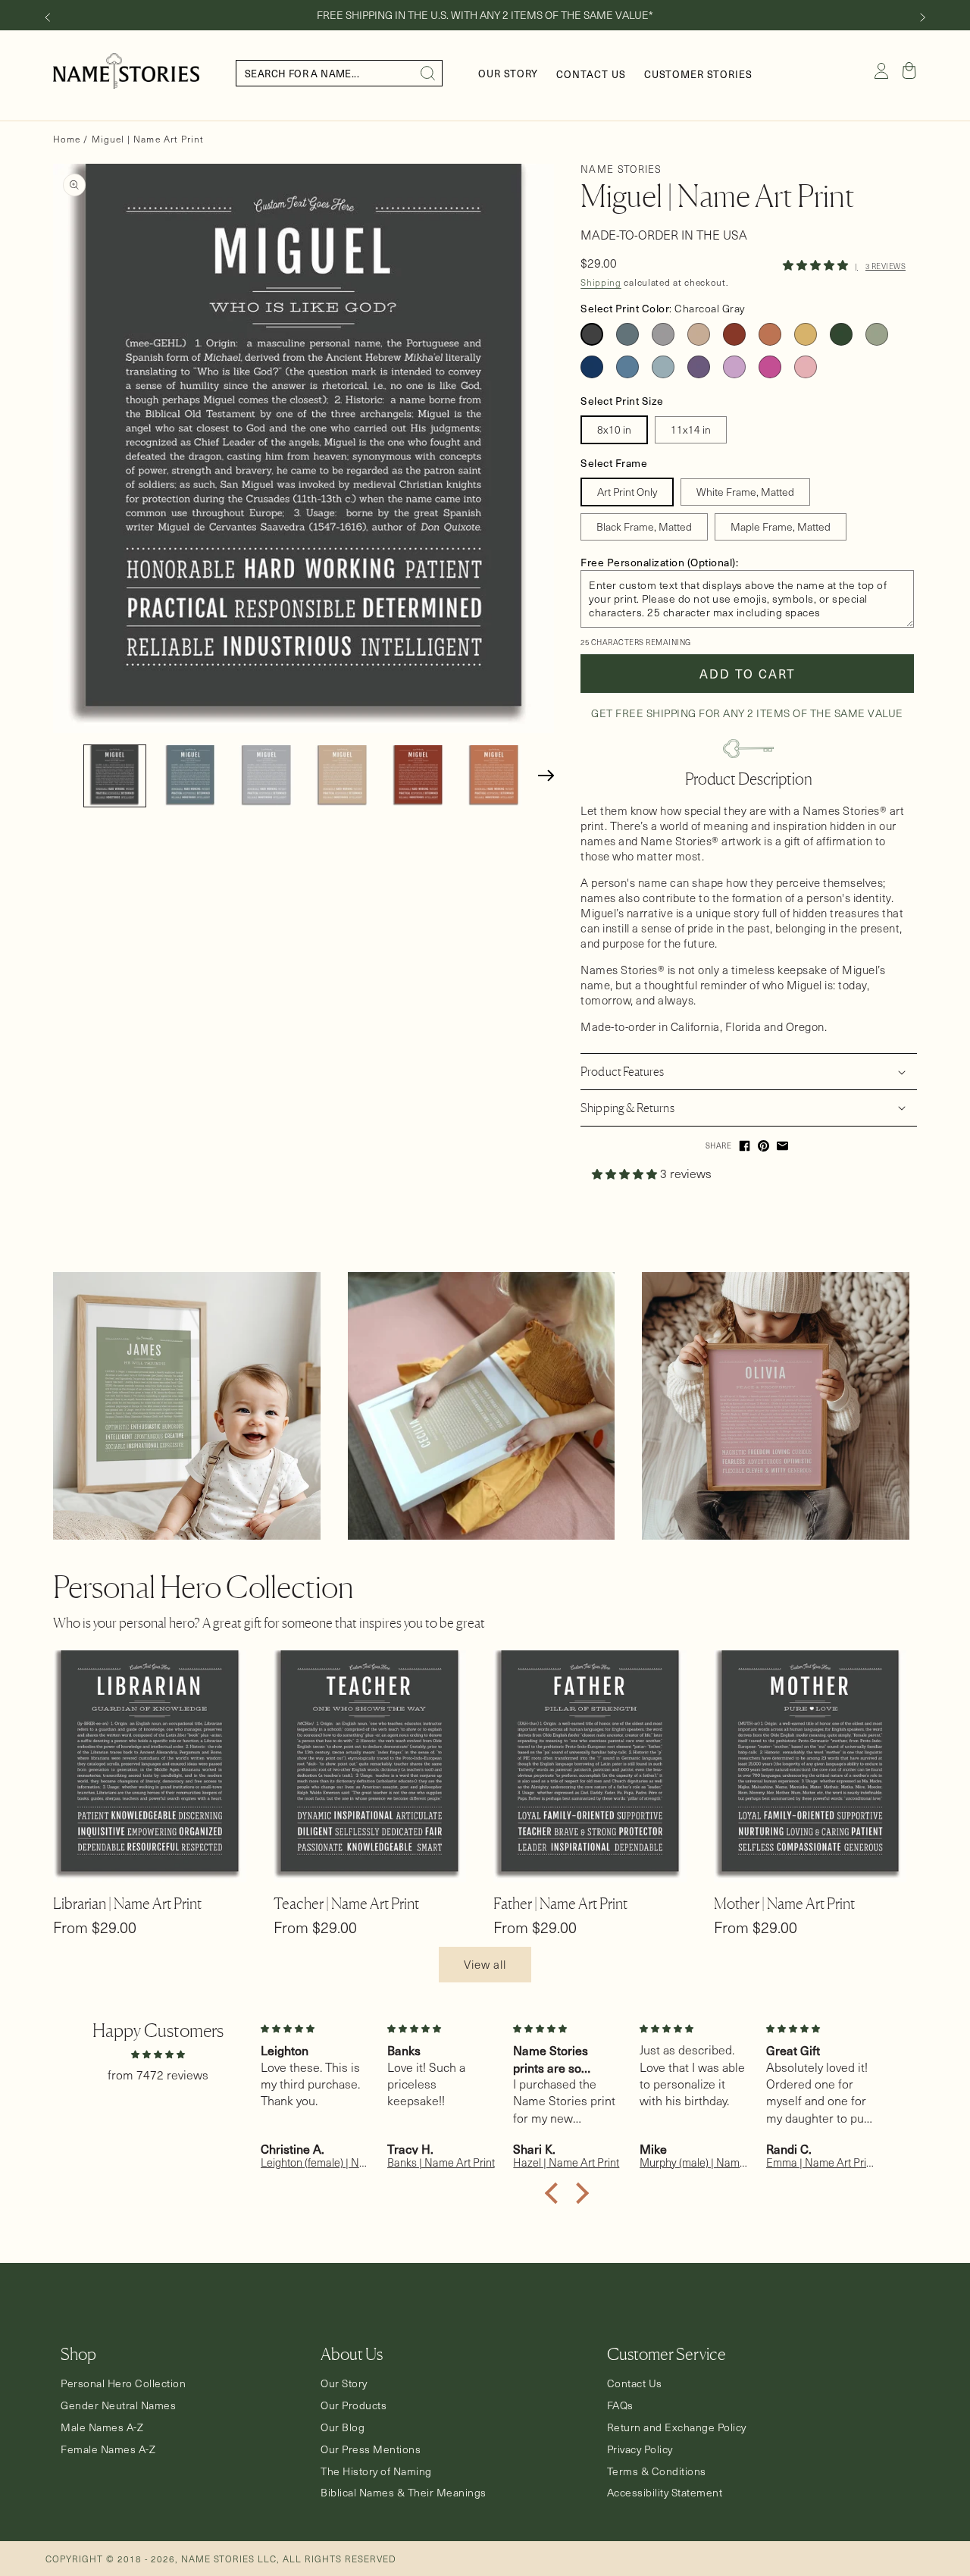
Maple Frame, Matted (781, 526)
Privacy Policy (640, 2449)
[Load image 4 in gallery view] (342, 776)
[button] (909, 71)
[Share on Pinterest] (763, 1146)
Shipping (601, 282)
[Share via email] (782, 1146)
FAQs (620, 2405)
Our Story (344, 2383)
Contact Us (635, 2383)
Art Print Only (627, 492)
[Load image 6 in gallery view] (494, 776)
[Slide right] (923, 17)
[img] (158, 2053)
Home (67, 139)
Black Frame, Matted (644, 526)
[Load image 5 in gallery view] (418, 776)
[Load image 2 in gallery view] (191, 776)
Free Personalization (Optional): (659, 562)
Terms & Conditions (657, 2471)
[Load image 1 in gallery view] (115, 776)
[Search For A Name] (428, 74)
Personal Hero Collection (123, 2383)
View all (485, 1964)
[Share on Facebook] (745, 1146)
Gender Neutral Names (118, 2405)
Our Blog (343, 2427)
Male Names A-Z (102, 2427)
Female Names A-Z (108, 2449)
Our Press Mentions (371, 2449)
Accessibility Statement (665, 2493)
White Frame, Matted (745, 492)
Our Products (354, 2405)
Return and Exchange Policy (677, 2427)
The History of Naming (376, 2471)
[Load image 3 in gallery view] (266, 776)
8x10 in (614, 429)
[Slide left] (47, 17)
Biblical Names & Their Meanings (404, 2493)
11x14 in (691, 429)
